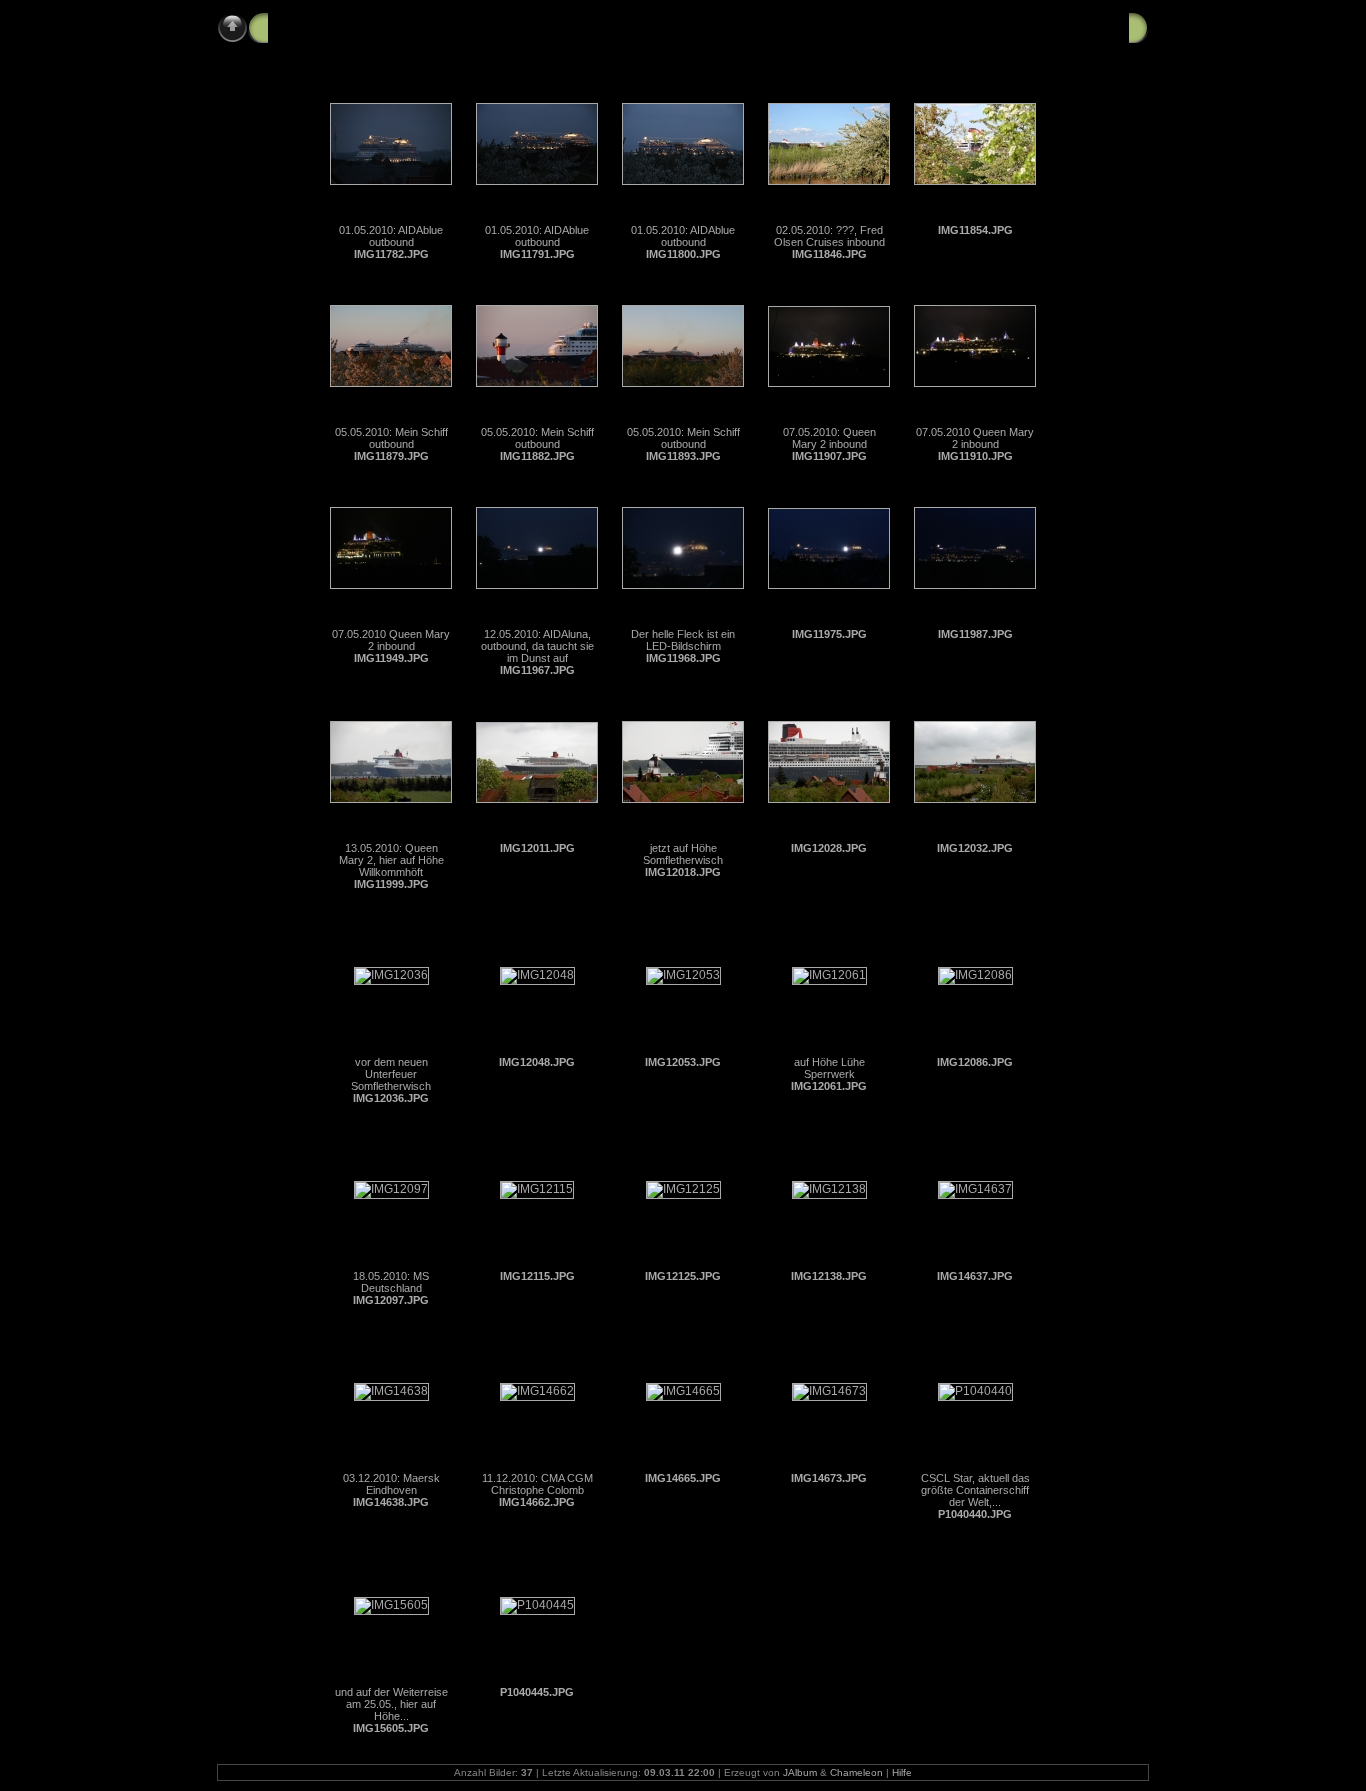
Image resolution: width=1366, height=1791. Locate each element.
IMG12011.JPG (537, 848)
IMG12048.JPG (537, 1062)
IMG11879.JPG (391, 456)
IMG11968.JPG (683, 658)
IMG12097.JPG (391, 1300)
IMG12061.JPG (829, 1086)
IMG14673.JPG (829, 1478)
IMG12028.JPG (829, 848)
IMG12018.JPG (683, 872)
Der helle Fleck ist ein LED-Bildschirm (683, 640)
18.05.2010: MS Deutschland (391, 1282)
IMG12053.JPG (683, 1062)
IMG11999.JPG (391, 884)
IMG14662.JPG (537, 1502)
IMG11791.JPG (537, 254)
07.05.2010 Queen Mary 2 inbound (975, 438)
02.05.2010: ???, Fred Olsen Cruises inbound (829, 236)
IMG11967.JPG (537, 670)
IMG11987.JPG (975, 634)
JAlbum (800, 1772)
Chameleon (856, 1772)
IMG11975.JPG (829, 634)
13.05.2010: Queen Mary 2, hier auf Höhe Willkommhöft (391, 860)
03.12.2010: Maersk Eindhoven (391, 1484)
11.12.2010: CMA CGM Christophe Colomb (537, 1484)
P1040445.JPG (537, 1692)
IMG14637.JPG (975, 1276)
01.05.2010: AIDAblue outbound (391, 236)
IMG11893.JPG (683, 456)
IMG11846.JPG (829, 254)
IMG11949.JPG (391, 658)
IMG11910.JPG (975, 456)
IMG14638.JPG (391, 1502)
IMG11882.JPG (537, 456)
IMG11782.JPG (391, 254)
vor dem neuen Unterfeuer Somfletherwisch (391, 1074)
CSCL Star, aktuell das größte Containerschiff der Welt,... (975, 1490)
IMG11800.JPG (683, 254)
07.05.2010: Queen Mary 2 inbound (829, 438)
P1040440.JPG (975, 1514)
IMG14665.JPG (683, 1478)
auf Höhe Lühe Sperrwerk (829, 1068)
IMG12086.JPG (975, 1062)
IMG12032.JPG (975, 848)
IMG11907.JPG (829, 456)
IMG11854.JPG (975, 230)
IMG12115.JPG (537, 1276)
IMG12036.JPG (391, 1098)
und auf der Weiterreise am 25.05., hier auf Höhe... (391, 1704)
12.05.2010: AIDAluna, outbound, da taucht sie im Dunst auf (537, 646)
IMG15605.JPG (391, 1728)
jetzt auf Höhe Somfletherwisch (683, 854)
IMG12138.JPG (829, 1276)
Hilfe (902, 1772)
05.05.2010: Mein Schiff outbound (391, 438)
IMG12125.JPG (683, 1276)
